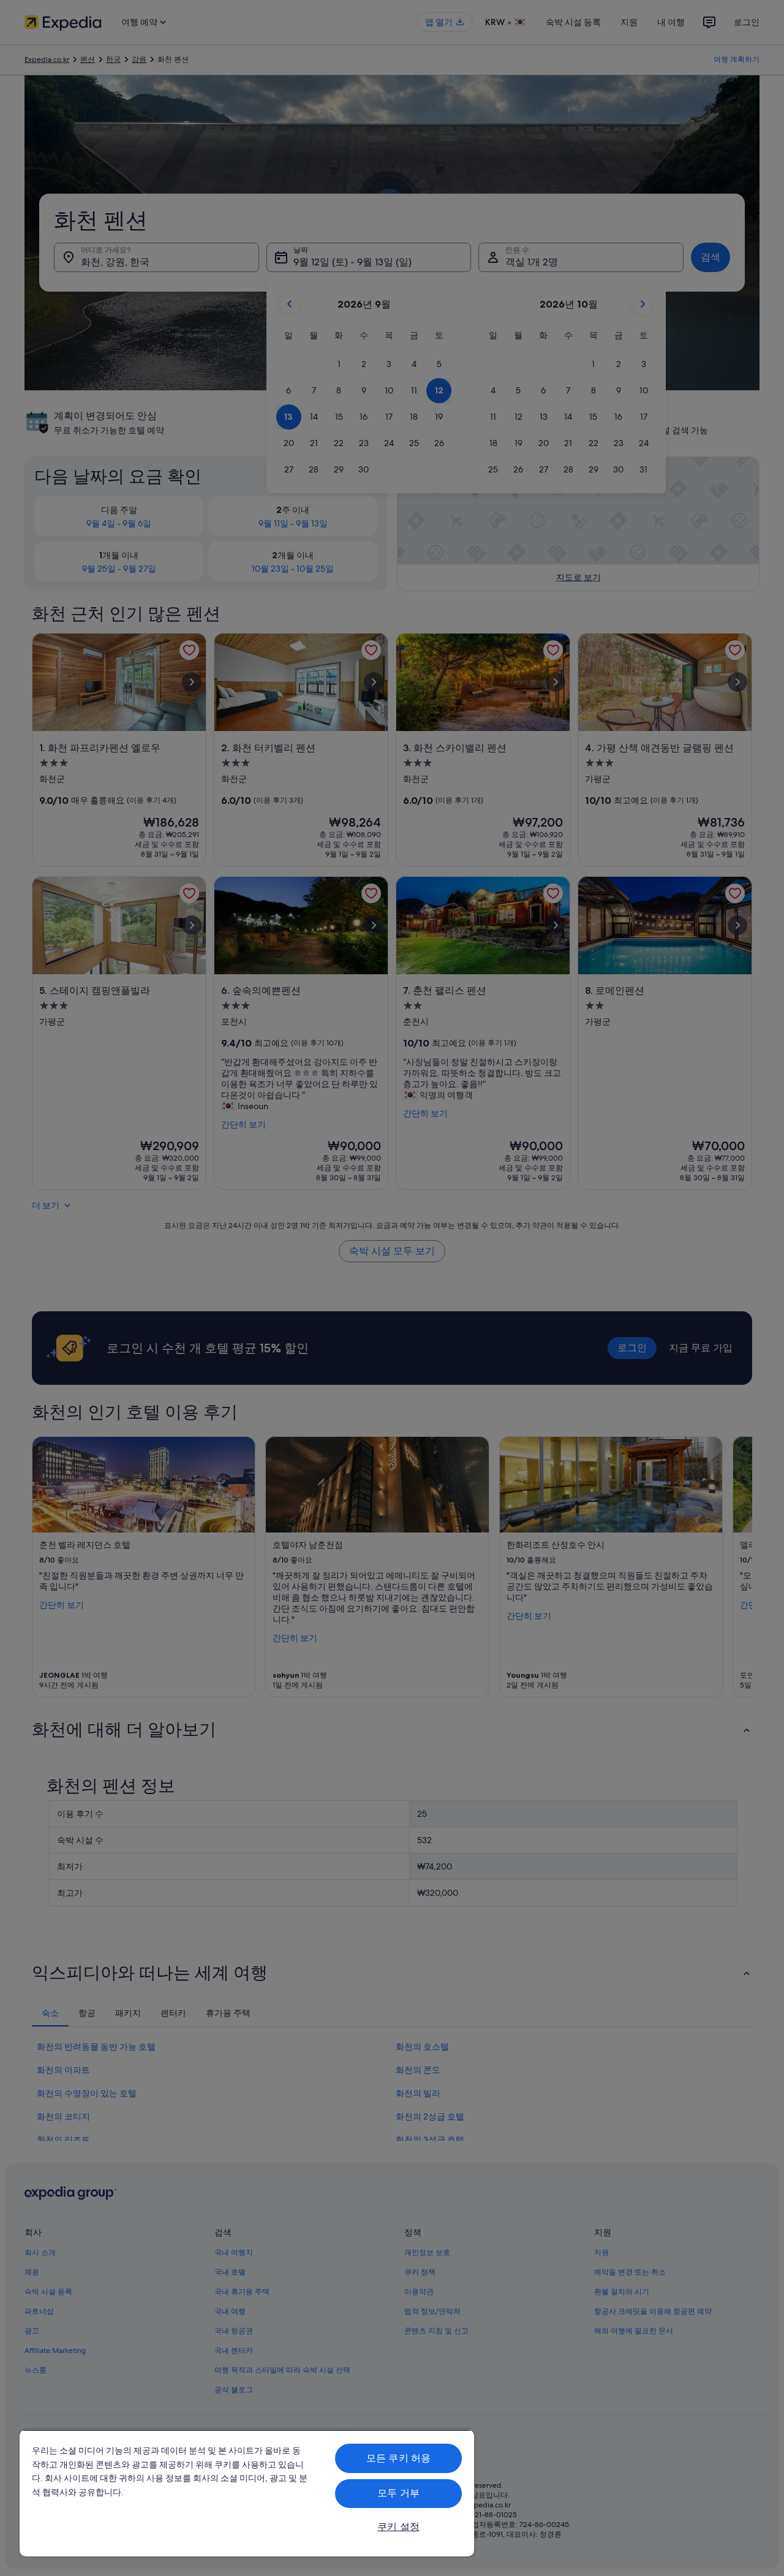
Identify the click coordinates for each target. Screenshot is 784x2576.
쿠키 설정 (398, 2527)
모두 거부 (398, 2493)
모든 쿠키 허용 (398, 2458)
